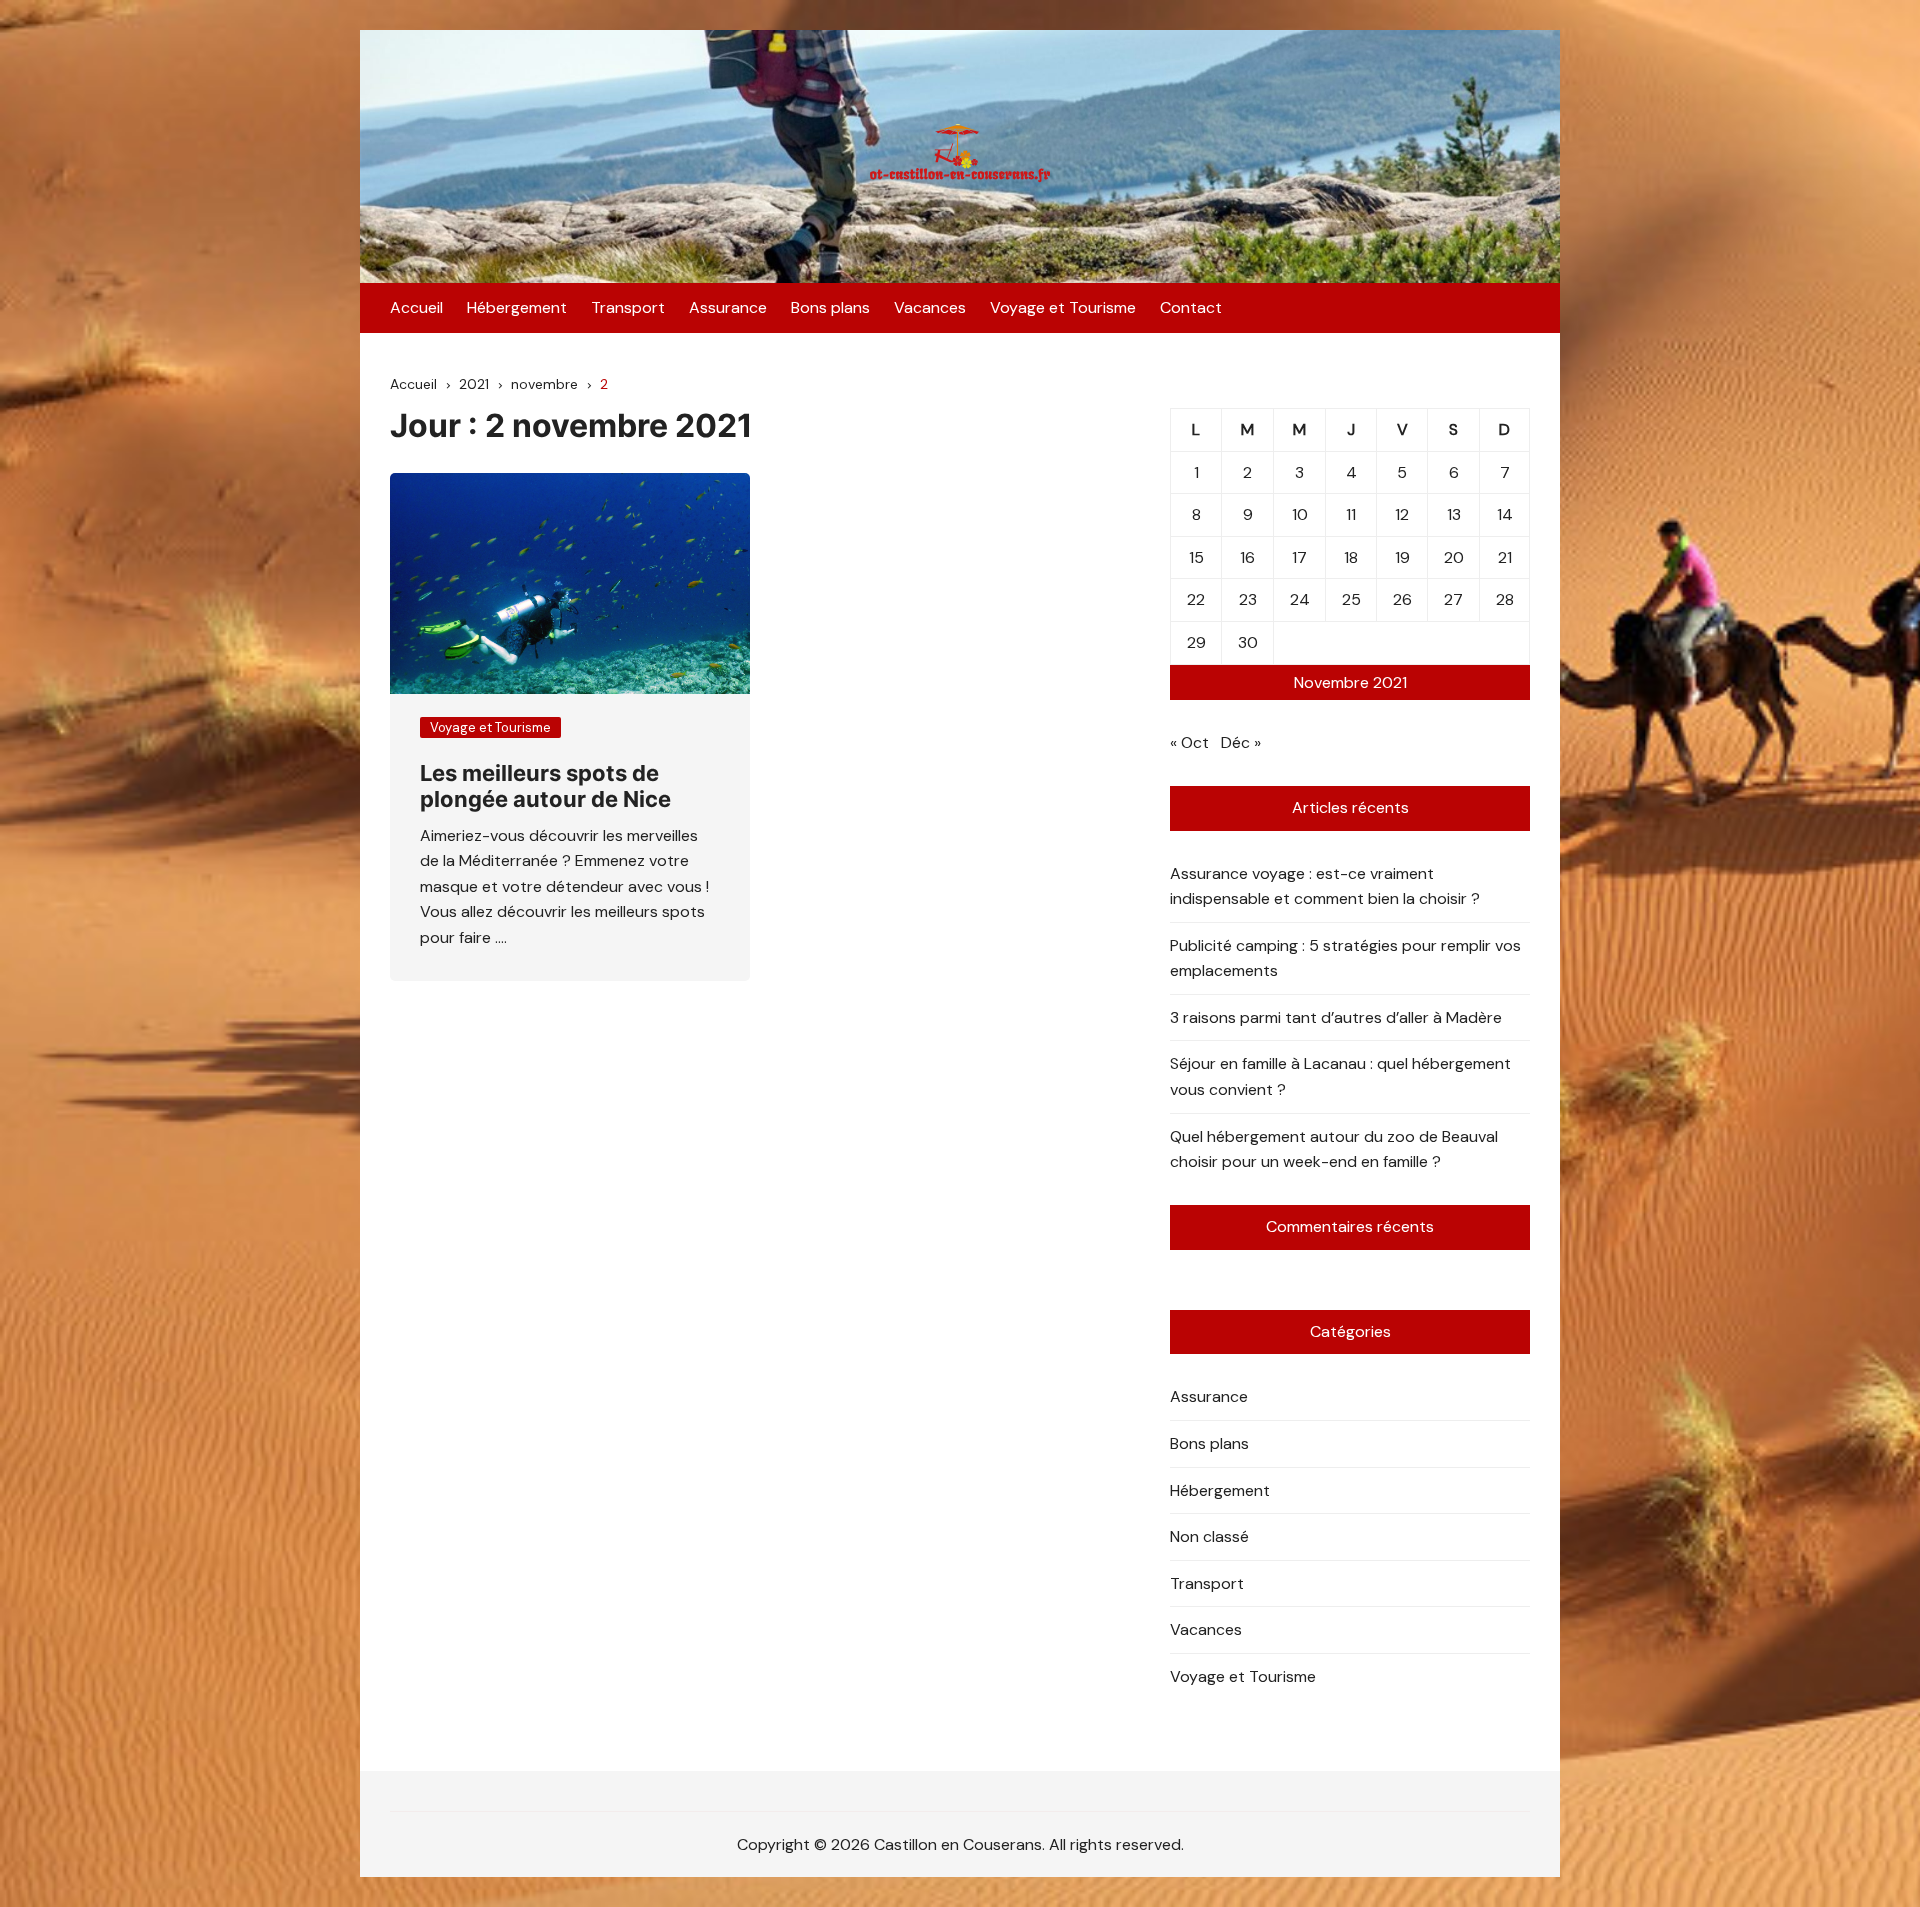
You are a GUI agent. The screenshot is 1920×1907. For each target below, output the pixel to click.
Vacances (930, 307)
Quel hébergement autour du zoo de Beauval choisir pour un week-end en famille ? (1334, 1149)
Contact (1191, 307)
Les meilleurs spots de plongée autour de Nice (545, 786)
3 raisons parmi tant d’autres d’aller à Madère (1336, 1017)
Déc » (1241, 742)
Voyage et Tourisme (1063, 307)
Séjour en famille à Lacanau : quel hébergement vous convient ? (1340, 1076)
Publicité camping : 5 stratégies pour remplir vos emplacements (1345, 958)
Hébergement (517, 307)
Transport (628, 307)
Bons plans (830, 307)
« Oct (1189, 742)
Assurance (728, 307)
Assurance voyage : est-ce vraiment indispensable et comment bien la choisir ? (1325, 886)
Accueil (416, 307)
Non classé (1209, 1536)
